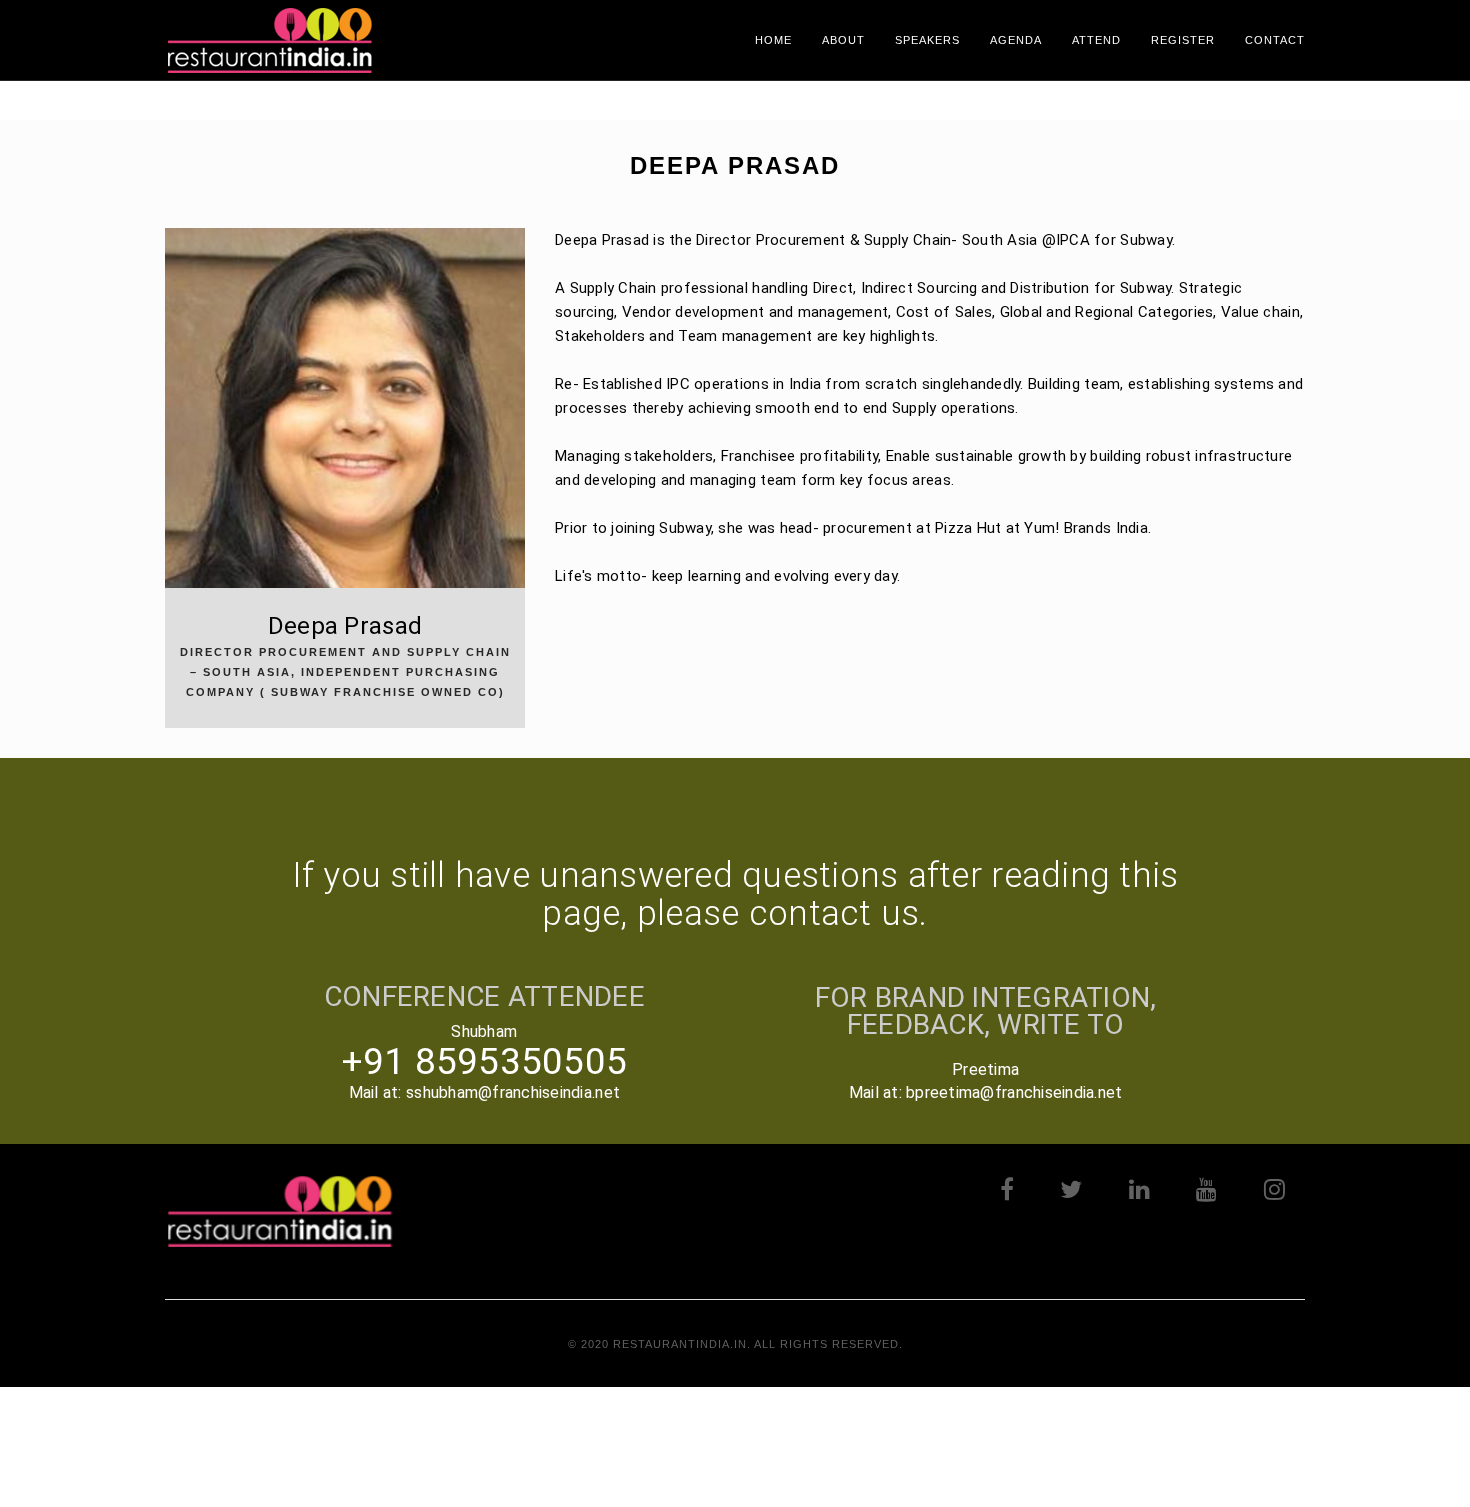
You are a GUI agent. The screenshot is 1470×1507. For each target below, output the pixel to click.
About (843, 40)
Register (1183, 40)
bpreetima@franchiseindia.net (1014, 1092)
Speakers (927, 40)
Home (773, 40)
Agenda (1016, 40)
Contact (1275, 40)
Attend (1096, 40)
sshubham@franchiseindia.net (513, 1092)
